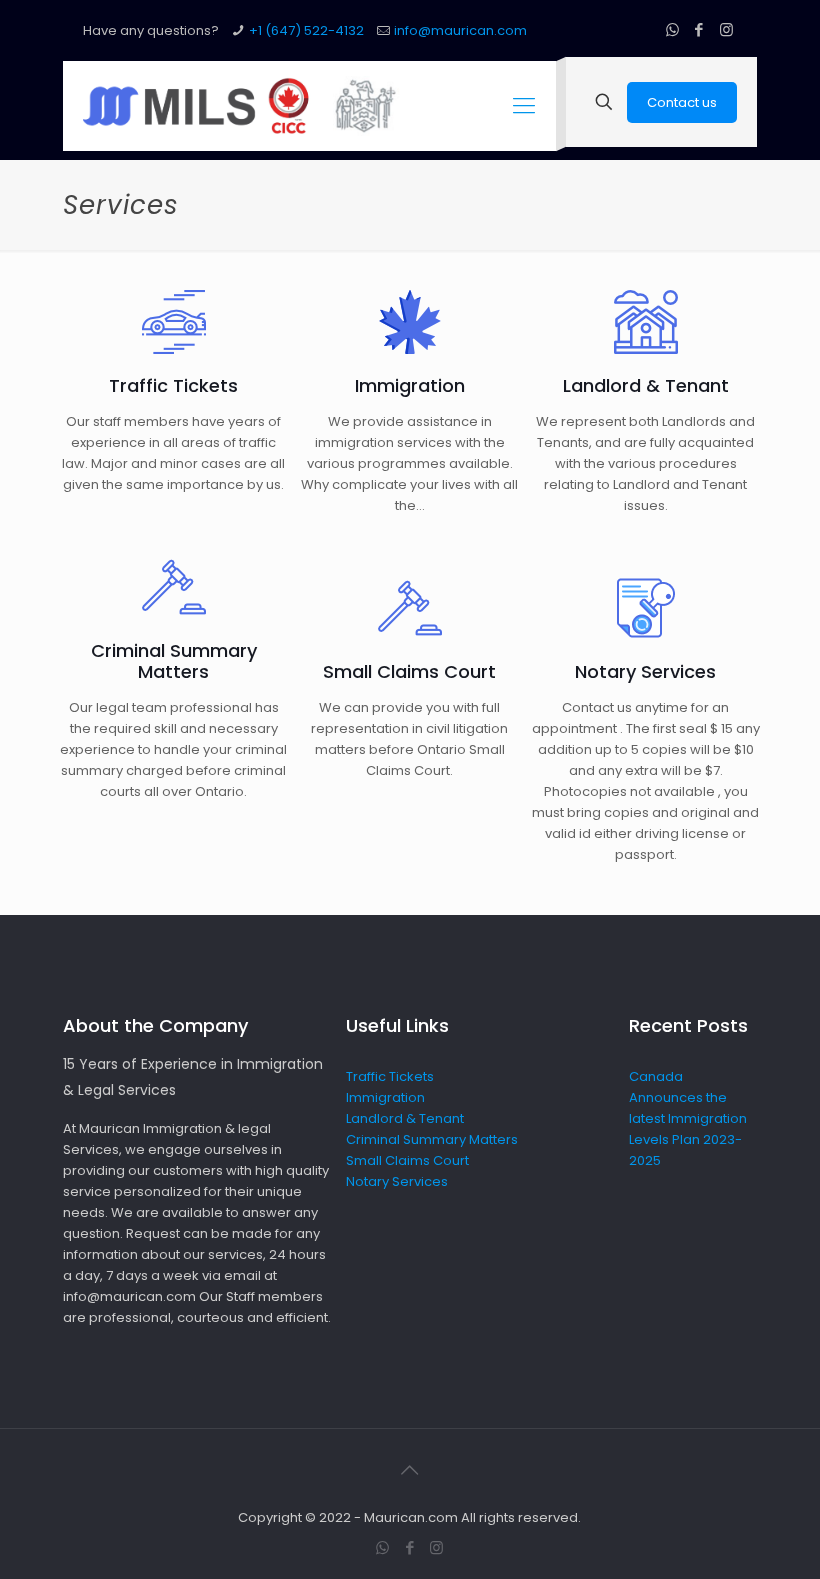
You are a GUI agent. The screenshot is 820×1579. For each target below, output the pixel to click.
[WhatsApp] (672, 29)
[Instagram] (726, 29)
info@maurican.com (460, 30)
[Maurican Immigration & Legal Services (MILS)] (244, 106)
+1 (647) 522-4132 (306, 30)
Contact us (682, 102)
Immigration (385, 1097)
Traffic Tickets (390, 1076)
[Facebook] (699, 29)
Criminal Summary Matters (432, 1139)
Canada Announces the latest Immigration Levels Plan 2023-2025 (688, 1118)
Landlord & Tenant (405, 1118)
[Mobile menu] (524, 106)
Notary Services (397, 1181)
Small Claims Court (407, 1160)
